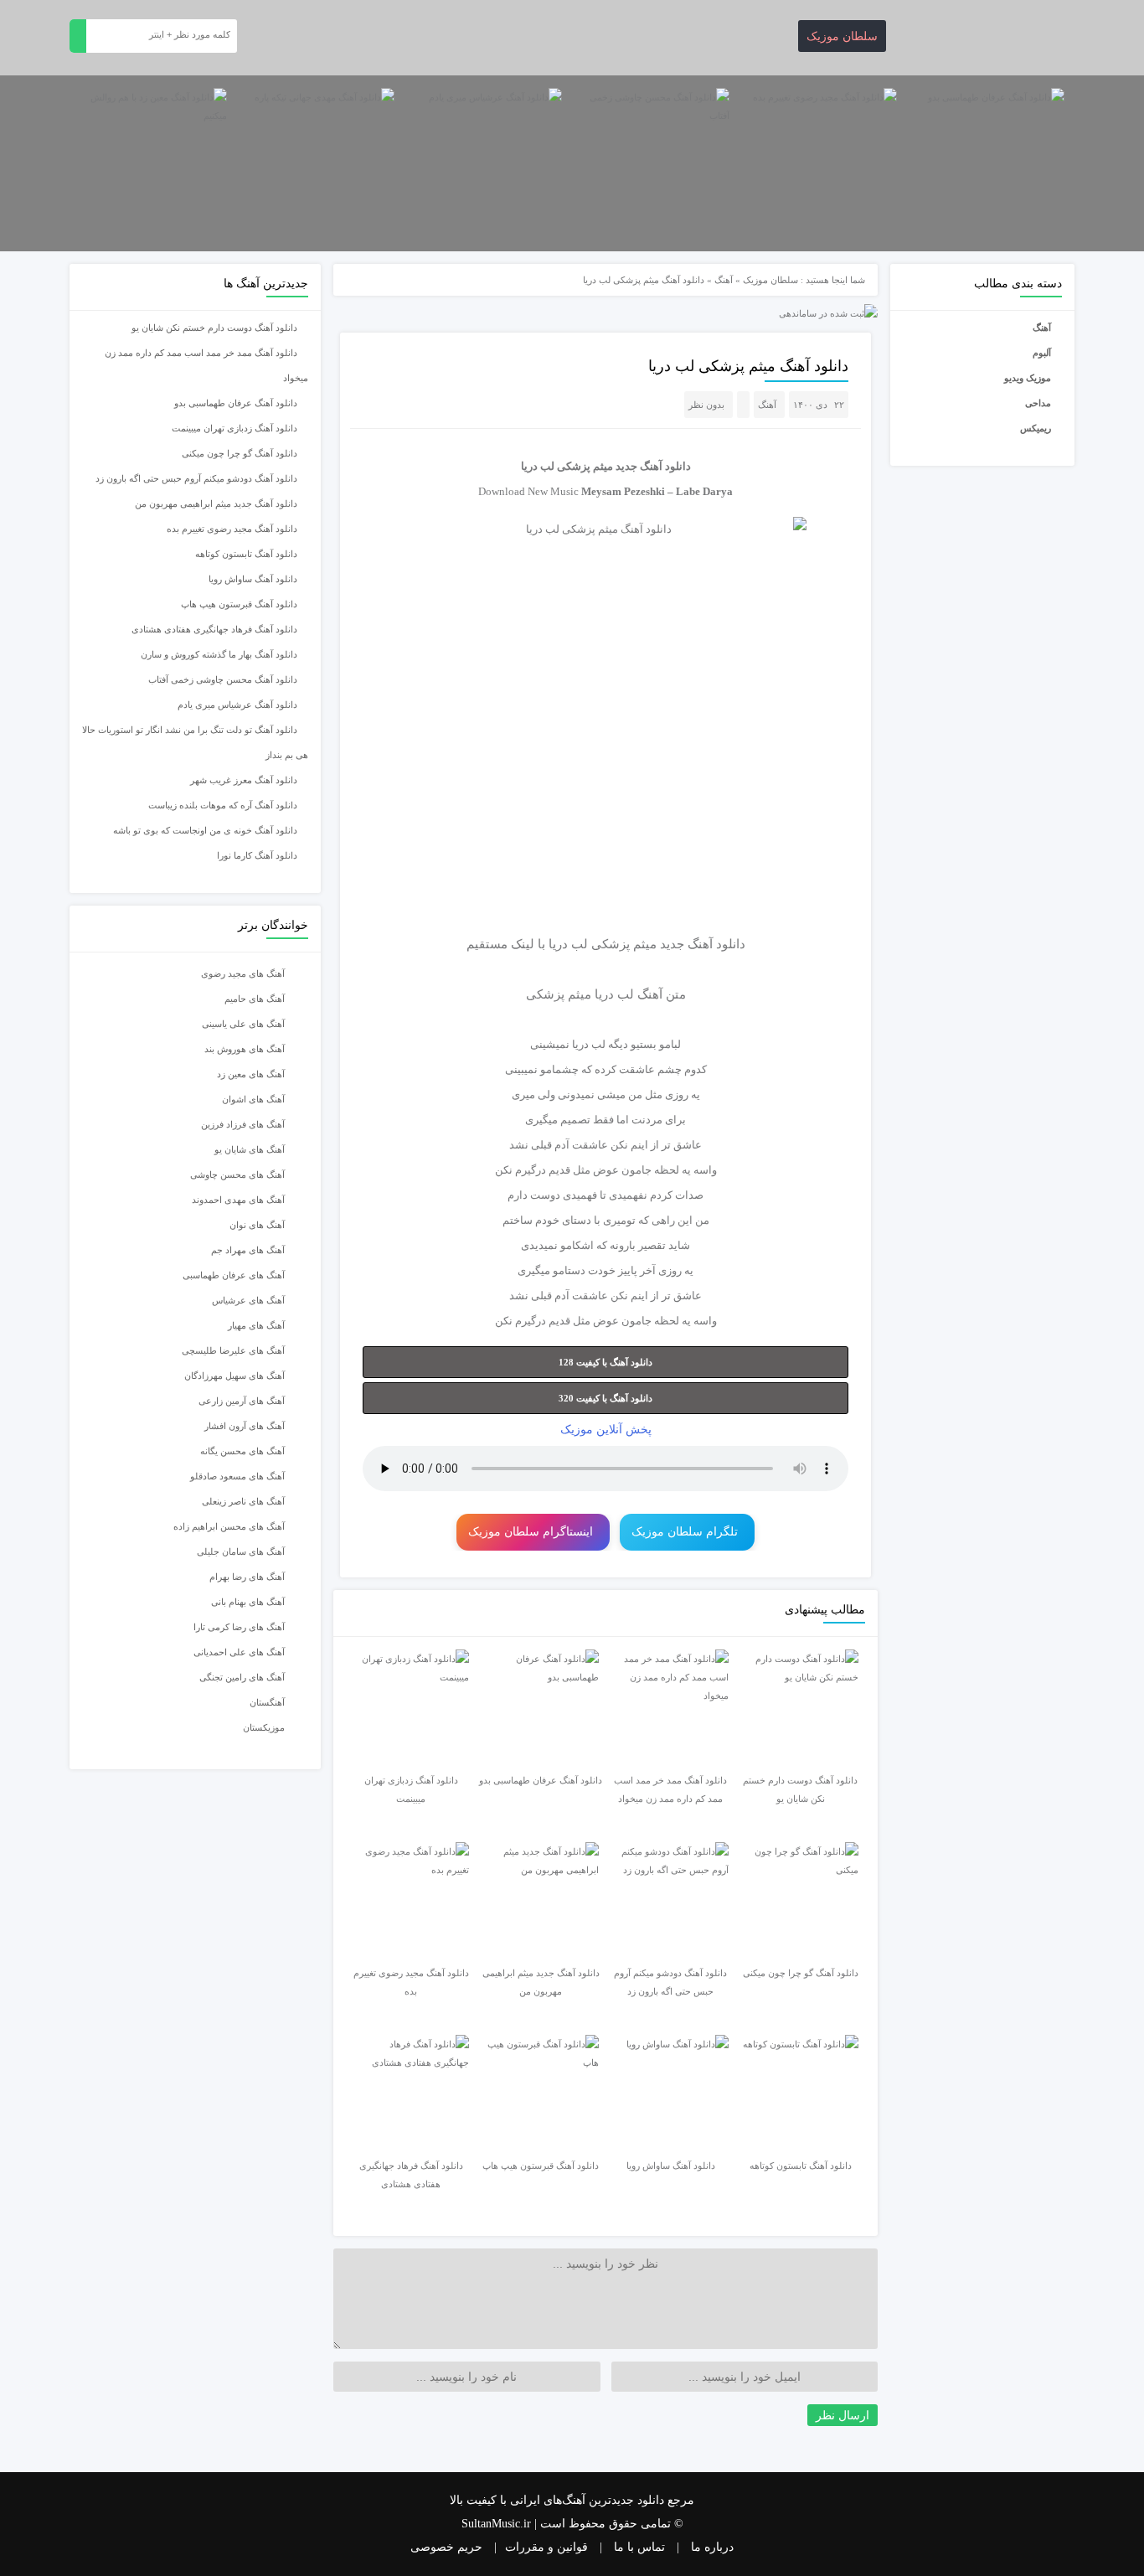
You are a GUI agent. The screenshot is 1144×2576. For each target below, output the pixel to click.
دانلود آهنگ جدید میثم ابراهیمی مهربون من (216, 503)
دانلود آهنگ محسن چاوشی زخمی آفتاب (223, 679)
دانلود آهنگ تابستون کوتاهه (246, 554)
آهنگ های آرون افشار (245, 1426)
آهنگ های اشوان (253, 1099)
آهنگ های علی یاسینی (243, 1024)
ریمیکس (1036, 428)
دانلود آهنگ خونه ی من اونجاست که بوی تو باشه (205, 830)
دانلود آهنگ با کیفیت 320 (605, 1398)
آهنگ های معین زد (251, 1074)
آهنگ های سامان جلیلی (241, 1551)
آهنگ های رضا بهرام (247, 1577)
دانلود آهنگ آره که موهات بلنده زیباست (223, 805)
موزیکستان (264, 1727)
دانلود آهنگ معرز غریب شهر (244, 780)
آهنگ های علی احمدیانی (239, 1652)
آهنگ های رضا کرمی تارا (239, 1627)
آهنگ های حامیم (255, 999)
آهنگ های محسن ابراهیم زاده (229, 1526)
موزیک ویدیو (1028, 378)
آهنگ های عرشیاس (248, 1300)
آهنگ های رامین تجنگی (242, 1677)
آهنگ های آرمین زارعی (242, 1401)
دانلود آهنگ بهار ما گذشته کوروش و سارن (219, 654)
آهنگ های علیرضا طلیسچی (233, 1350)
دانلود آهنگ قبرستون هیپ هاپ (239, 604)
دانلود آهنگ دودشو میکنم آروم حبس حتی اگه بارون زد (196, 478)
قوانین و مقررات (546, 2547)
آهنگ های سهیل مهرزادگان (234, 1376)
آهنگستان (267, 1702)
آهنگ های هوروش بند (245, 1049)
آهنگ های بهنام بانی (248, 1602)
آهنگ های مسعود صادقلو (237, 1476)
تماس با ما (639, 2547)
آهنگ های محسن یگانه (242, 1451)
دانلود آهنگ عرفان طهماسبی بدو (236, 403)
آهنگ (1042, 328)
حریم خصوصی (446, 2547)
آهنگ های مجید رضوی (243, 973)
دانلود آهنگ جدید (653, 466)
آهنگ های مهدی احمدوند (238, 1200)
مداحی (1038, 403)
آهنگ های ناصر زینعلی (243, 1501)
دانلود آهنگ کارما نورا (257, 855)
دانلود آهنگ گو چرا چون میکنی (240, 453)
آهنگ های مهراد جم (248, 1250)
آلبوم (1042, 353)
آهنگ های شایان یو (250, 1149)
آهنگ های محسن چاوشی (237, 1174)
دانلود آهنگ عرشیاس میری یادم (237, 705)
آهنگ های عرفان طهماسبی (234, 1275)
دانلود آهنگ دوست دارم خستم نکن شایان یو (214, 328)
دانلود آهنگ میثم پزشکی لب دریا (748, 366)
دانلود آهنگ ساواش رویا (253, 579)
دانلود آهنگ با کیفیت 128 (605, 1362)
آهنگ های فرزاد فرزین (243, 1124)
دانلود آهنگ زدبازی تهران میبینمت (234, 428)
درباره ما (712, 2547)
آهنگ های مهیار (256, 1325)
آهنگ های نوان (257, 1225)
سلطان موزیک (842, 36)
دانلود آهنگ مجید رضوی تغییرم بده (232, 529)
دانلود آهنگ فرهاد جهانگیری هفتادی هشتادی (214, 629)
